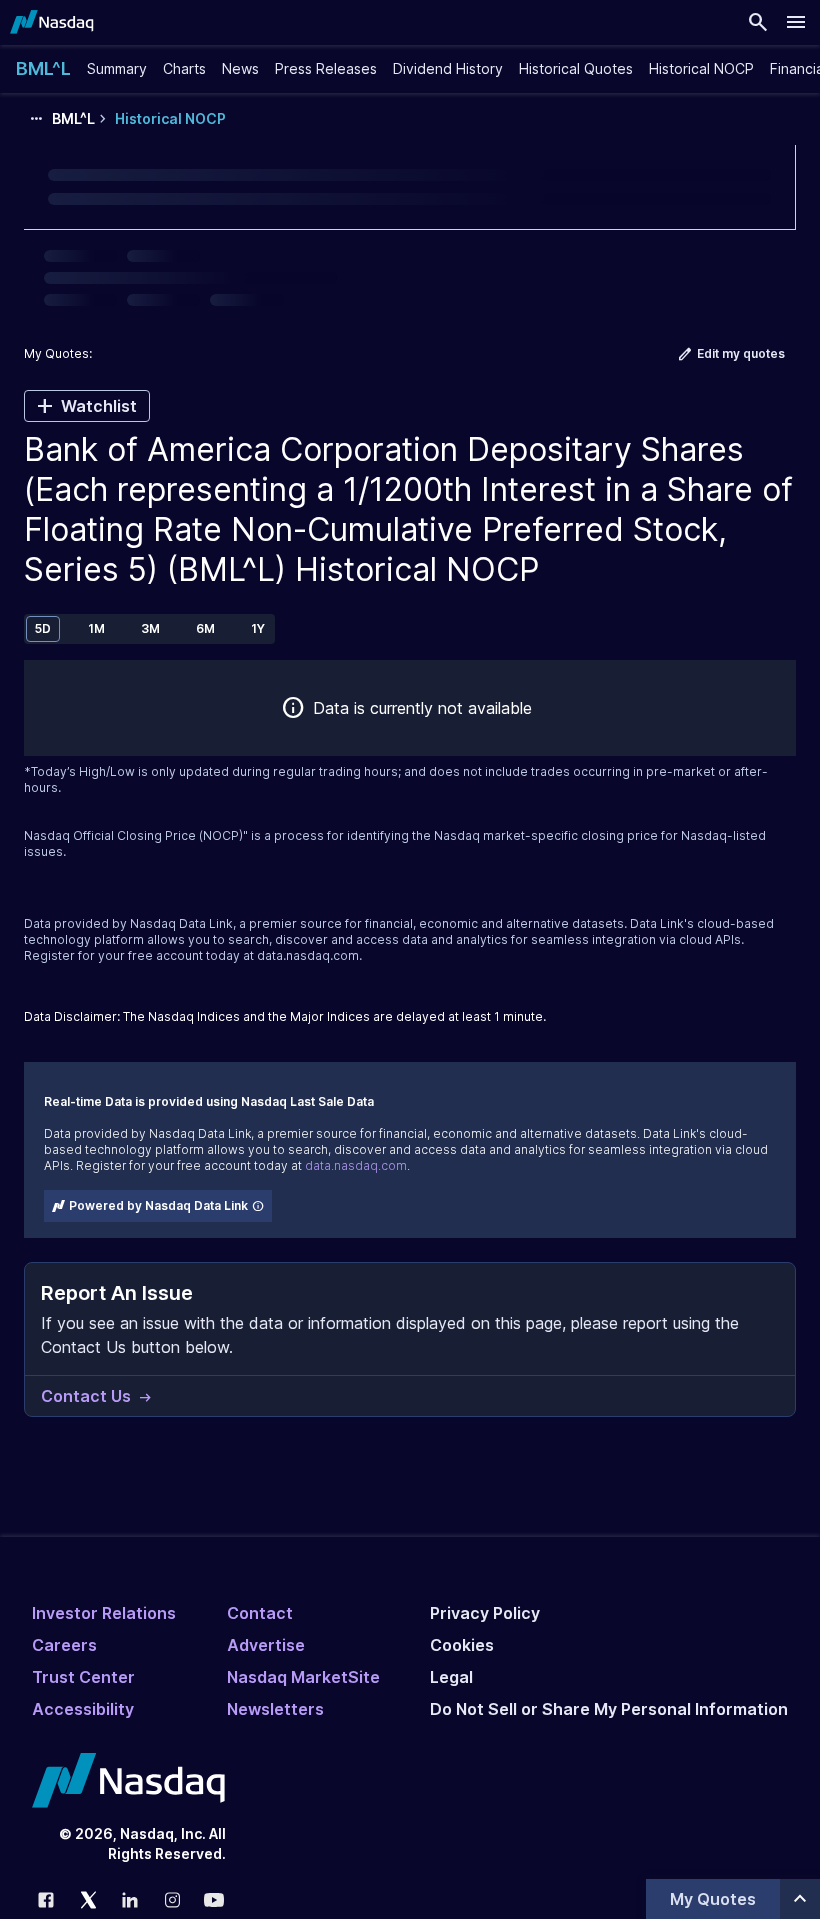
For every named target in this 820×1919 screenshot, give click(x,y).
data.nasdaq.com (308, 955)
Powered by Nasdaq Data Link (158, 1205)
